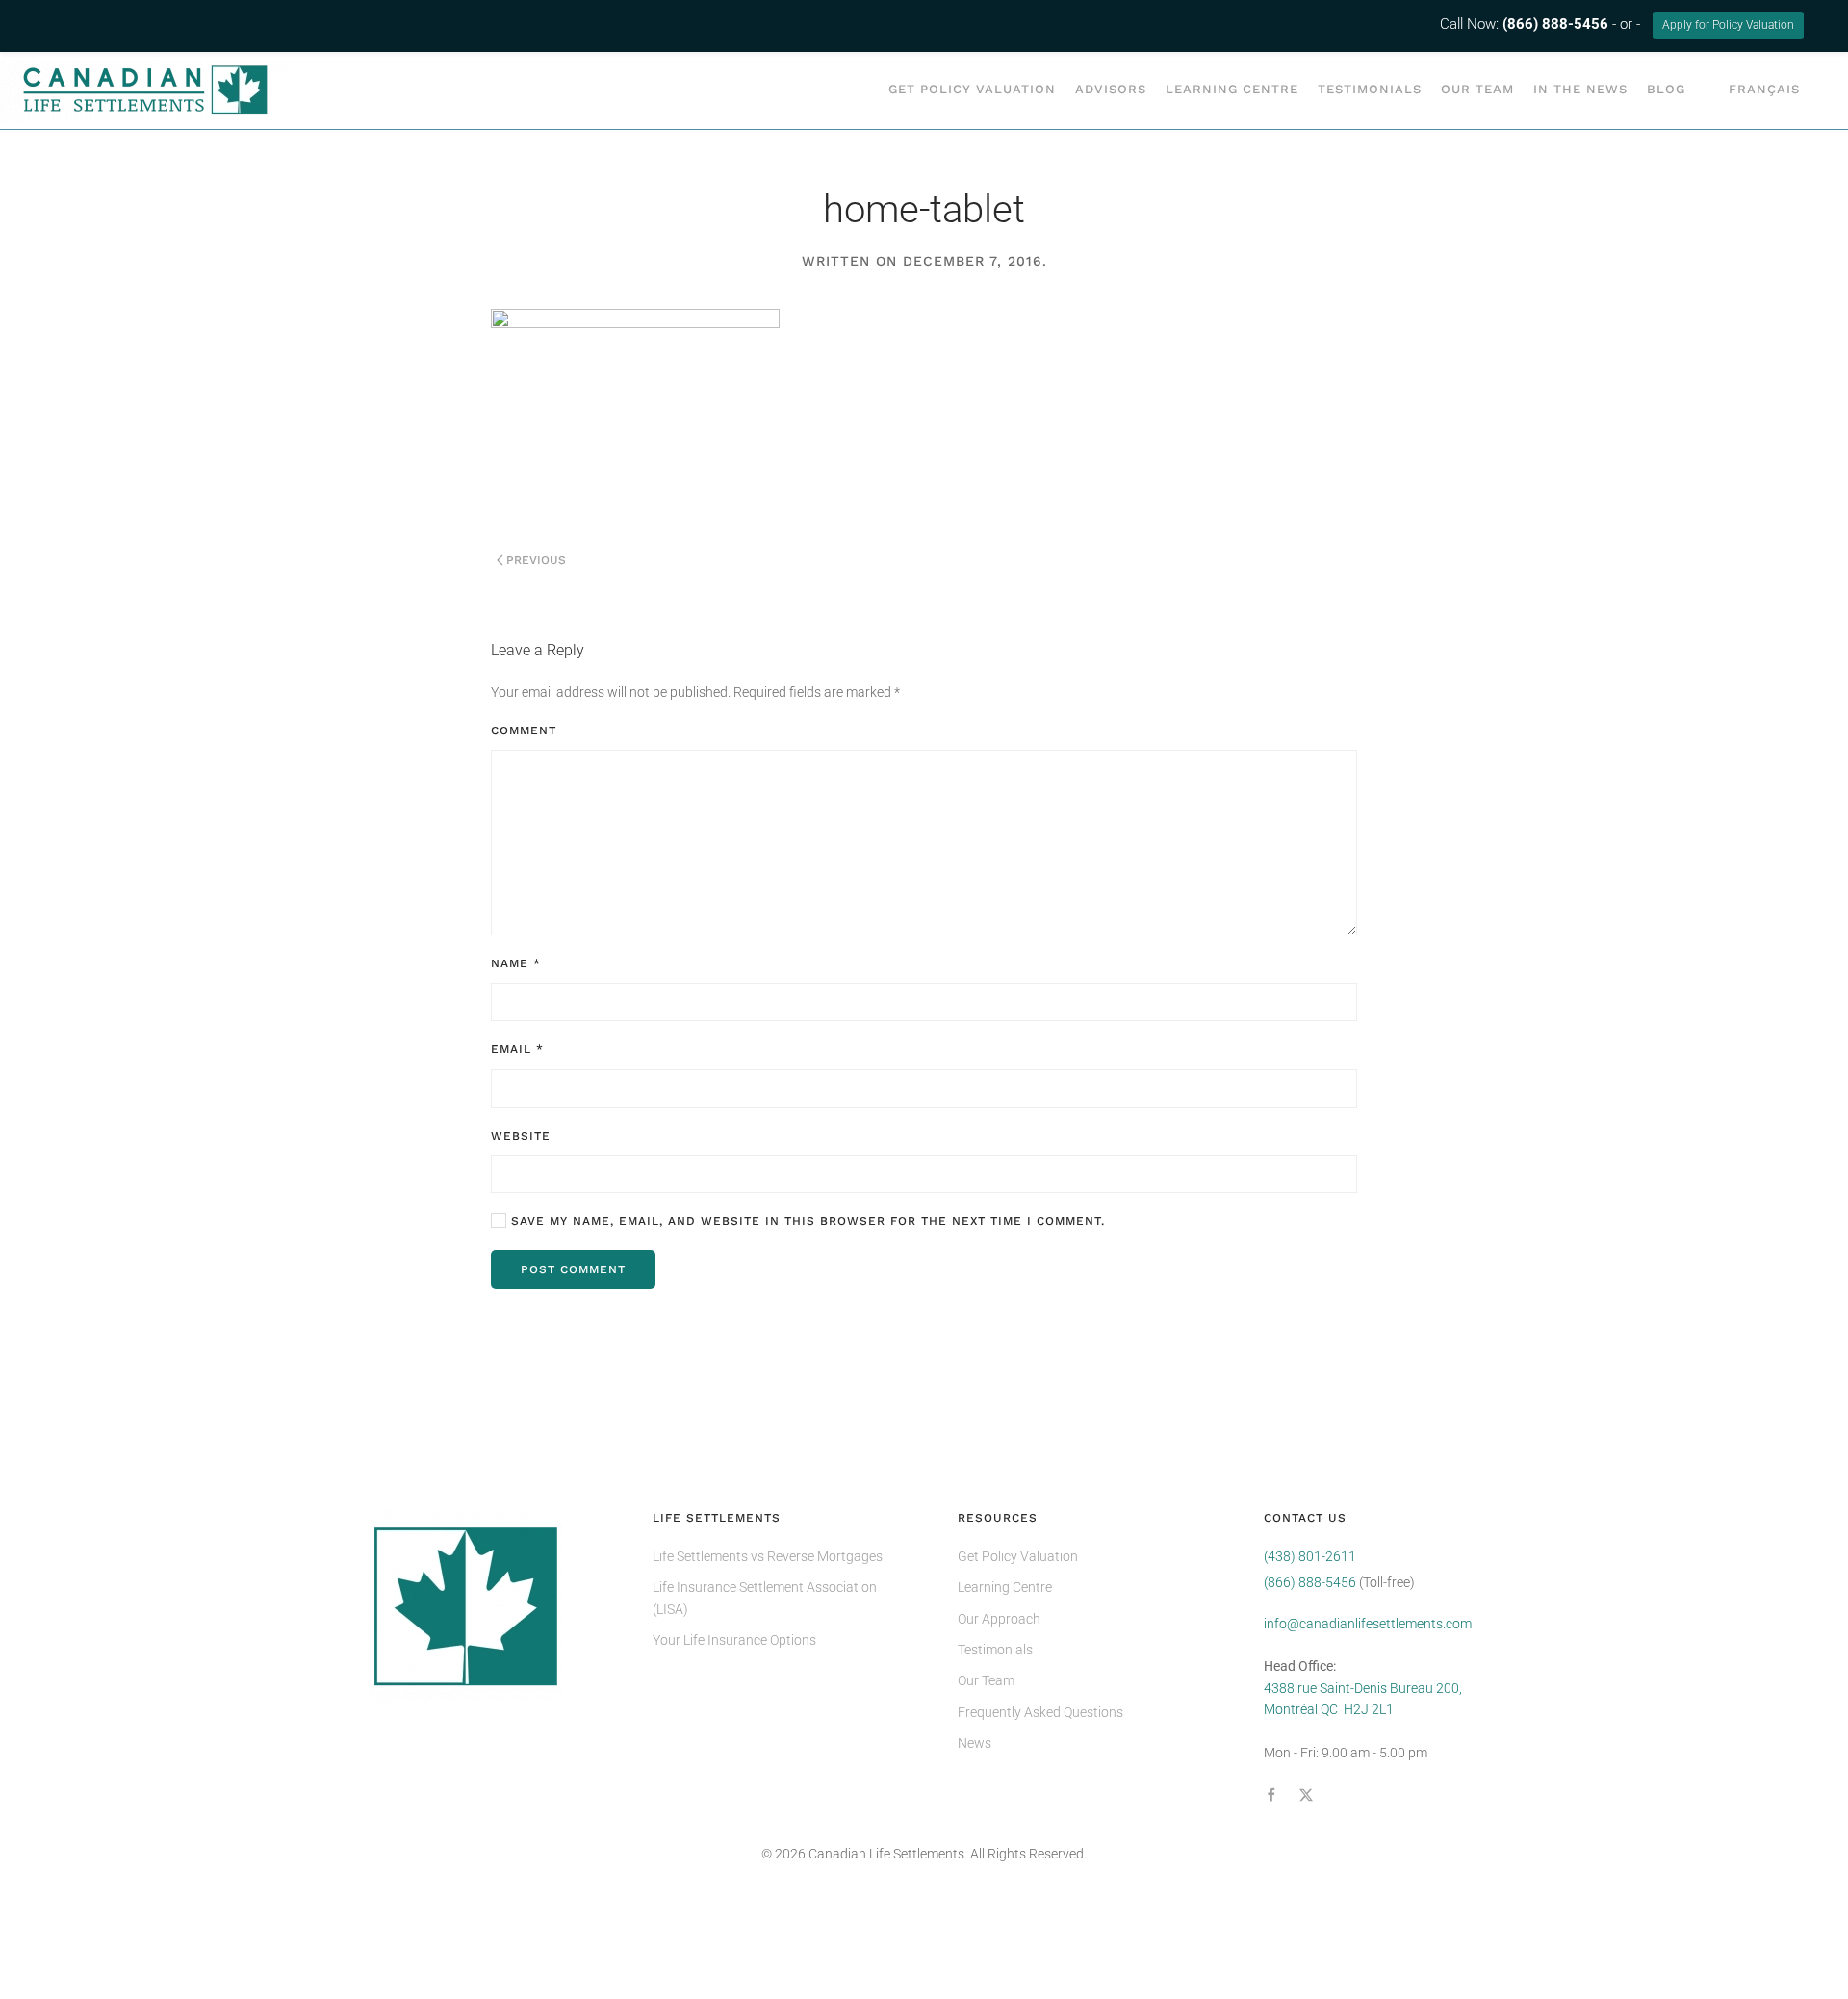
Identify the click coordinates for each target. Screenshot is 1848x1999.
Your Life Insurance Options (734, 1640)
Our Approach (999, 1619)
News (975, 1743)
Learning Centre (1232, 89)
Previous (536, 560)
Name (516, 963)
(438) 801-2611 (1310, 1556)
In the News (1580, 89)
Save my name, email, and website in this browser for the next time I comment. (806, 1221)
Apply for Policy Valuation (1728, 25)
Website (521, 1136)
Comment (524, 730)
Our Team (1477, 89)
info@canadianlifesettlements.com (1368, 1624)
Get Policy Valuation (972, 89)
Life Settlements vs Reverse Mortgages (768, 1556)
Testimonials (1370, 89)
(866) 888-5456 (1310, 1582)
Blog (1666, 89)
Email (517, 1049)
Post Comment (573, 1269)
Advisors (1111, 89)
